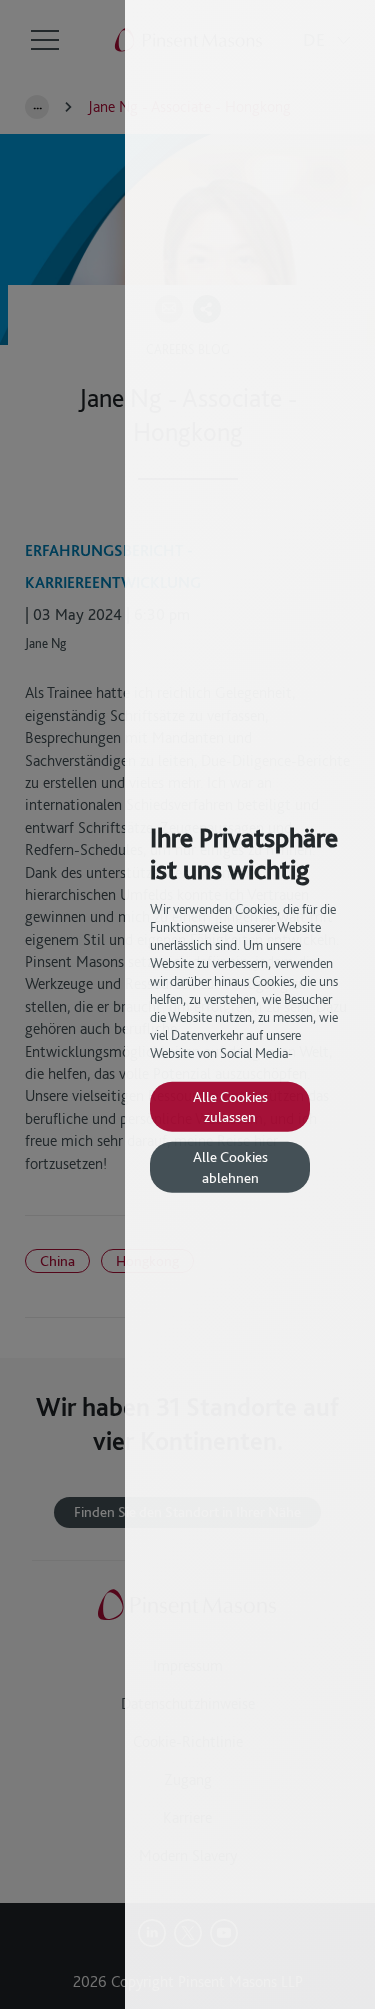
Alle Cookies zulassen (230, 1105)
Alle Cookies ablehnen (230, 1166)
